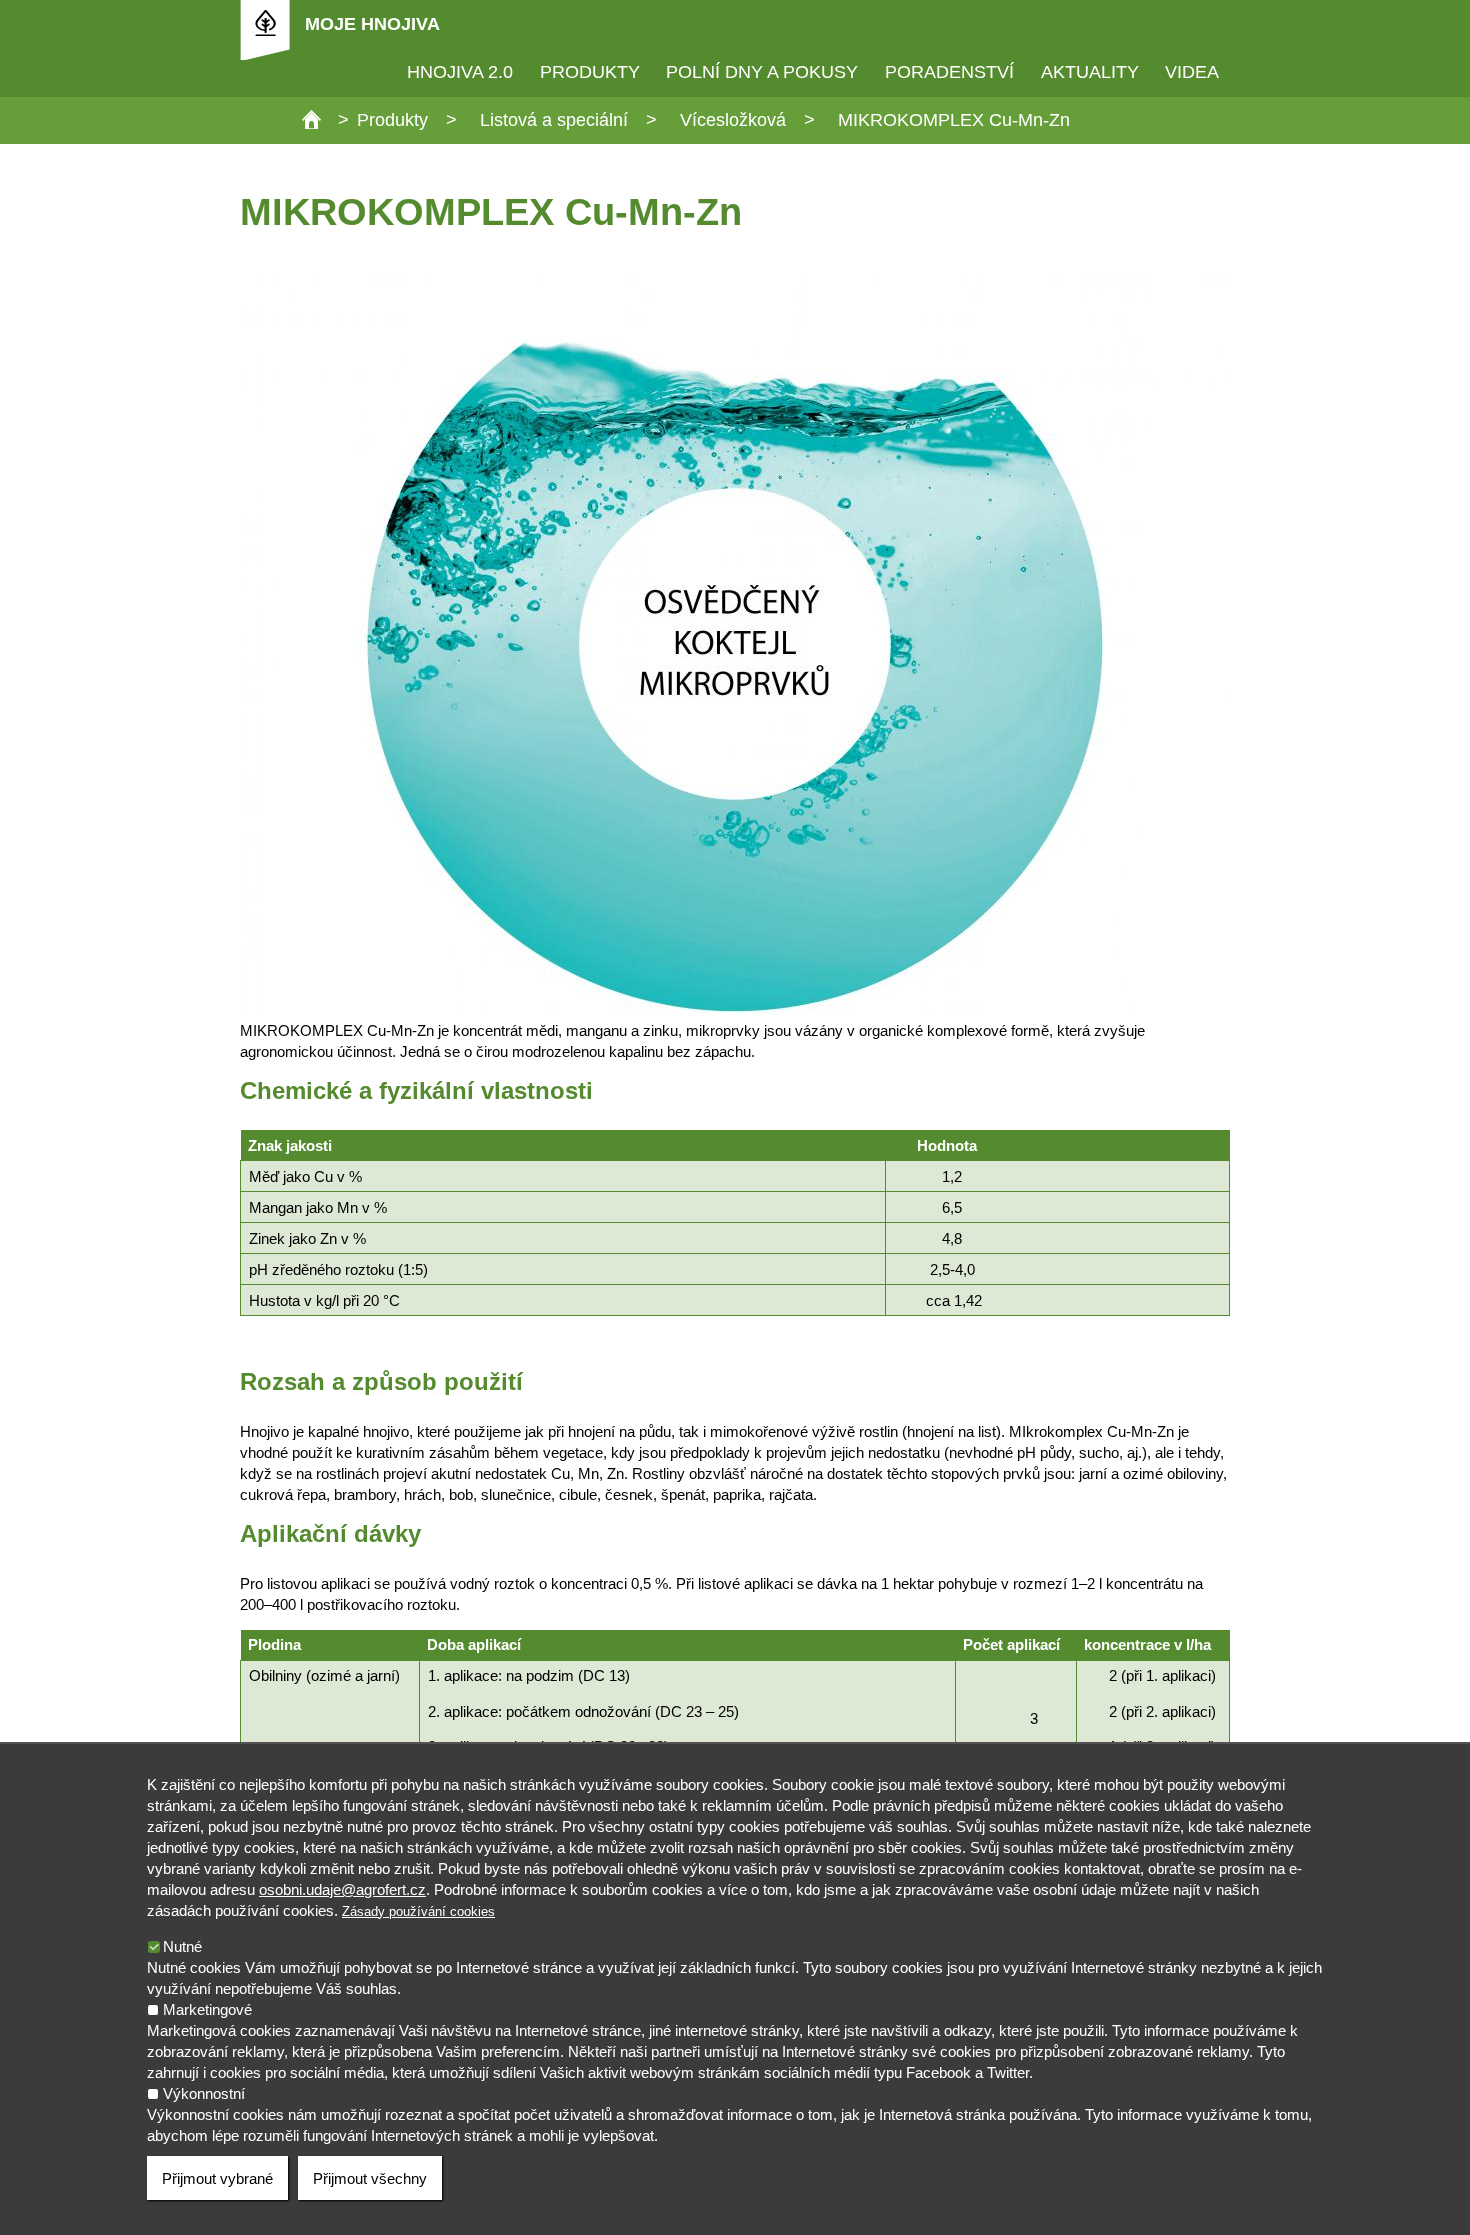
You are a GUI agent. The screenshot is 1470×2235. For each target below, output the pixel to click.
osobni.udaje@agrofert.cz (342, 1889)
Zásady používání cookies (418, 1911)
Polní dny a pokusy (762, 72)
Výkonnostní (204, 2093)
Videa (1192, 72)
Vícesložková (733, 120)
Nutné (182, 1946)
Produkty (590, 72)
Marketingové (207, 2009)
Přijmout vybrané (217, 2178)
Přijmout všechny (370, 2178)
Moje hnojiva (372, 24)
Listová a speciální (554, 120)
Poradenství (949, 72)
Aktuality (1090, 72)
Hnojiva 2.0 (460, 72)
